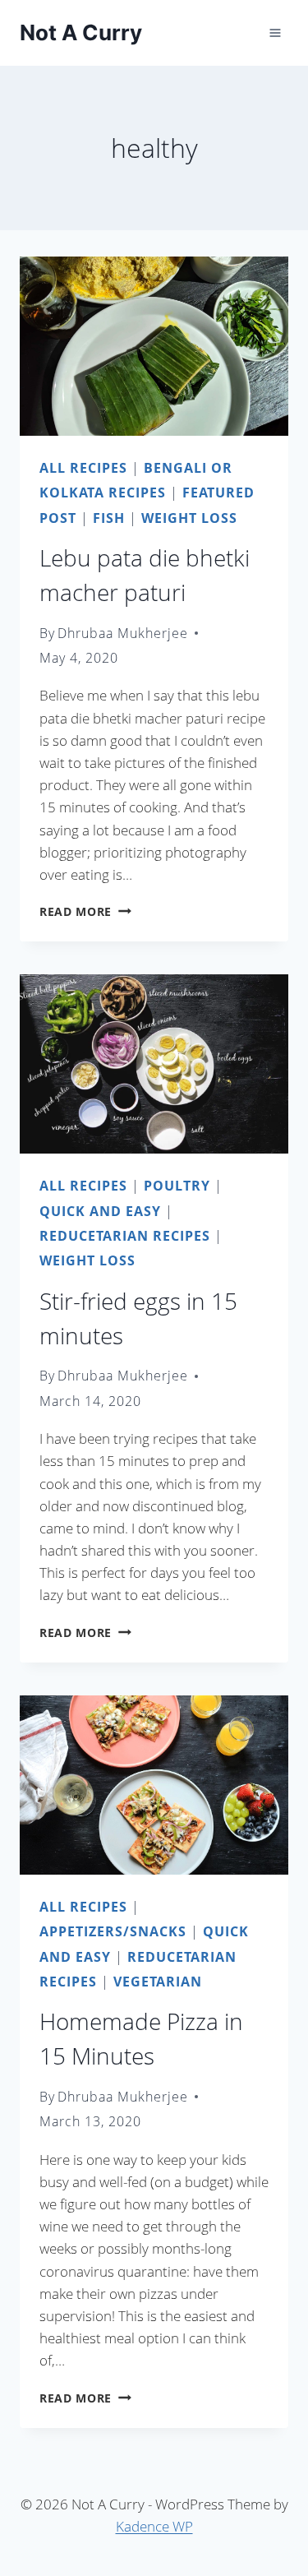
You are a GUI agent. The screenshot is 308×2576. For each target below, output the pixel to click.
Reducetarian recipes (125, 1236)
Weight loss (189, 518)
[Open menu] (275, 32)
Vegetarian (158, 1982)
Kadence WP (154, 2526)
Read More (85, 911)
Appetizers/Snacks (113, 1931)
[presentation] (154, 346)
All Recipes (83, 468)
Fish (109, 518)
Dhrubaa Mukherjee (123, 633)
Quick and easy (100, 1211)
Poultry (177, 1186)
